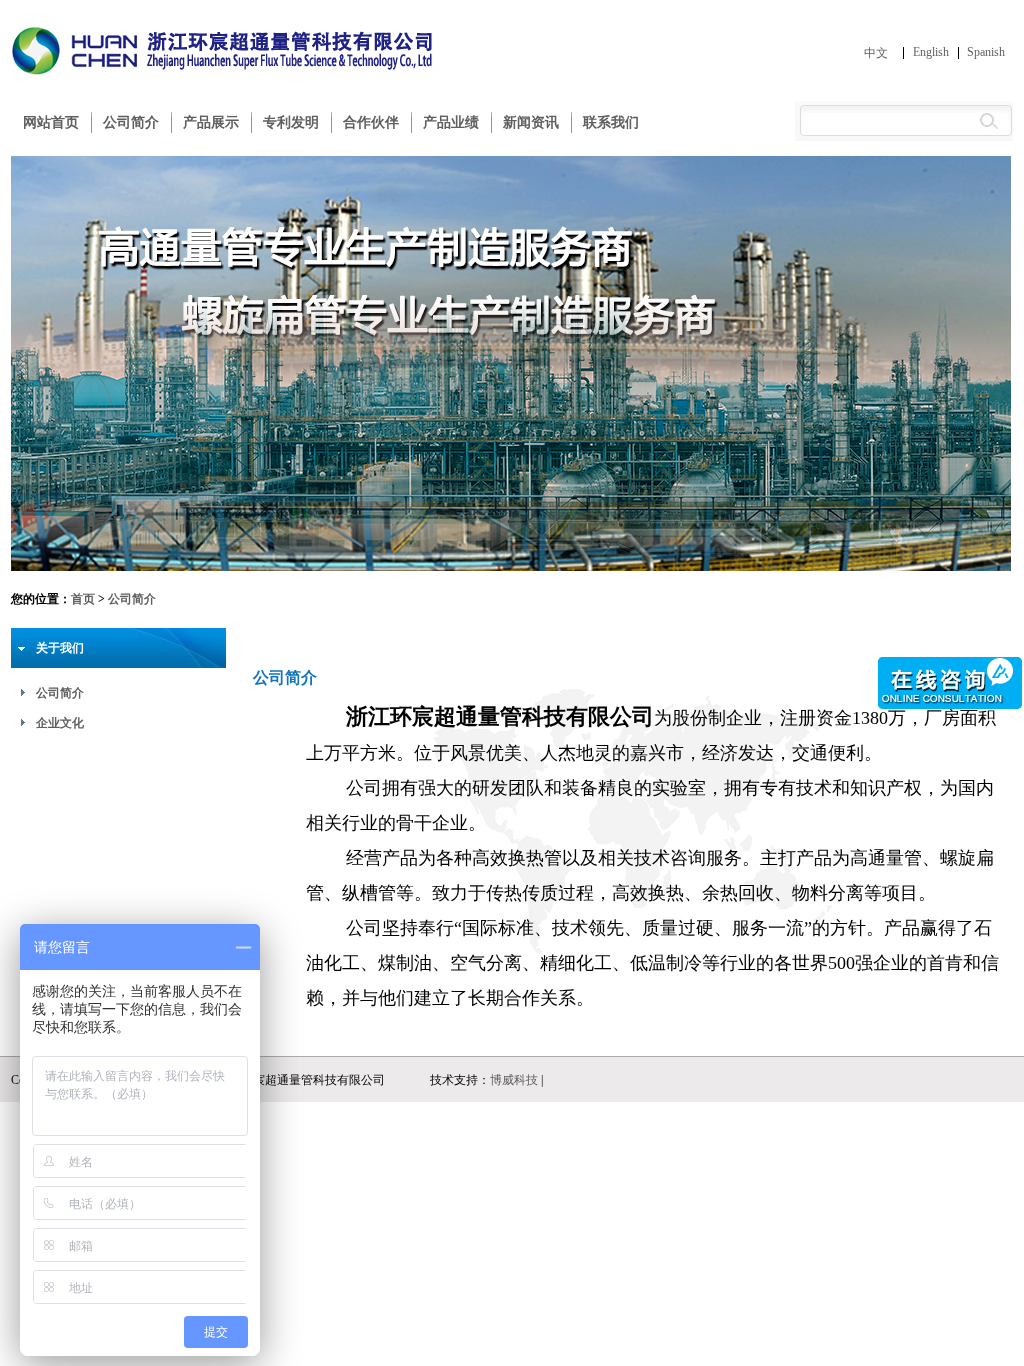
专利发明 (291, 122)
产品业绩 (451, 122)
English (931, 52)
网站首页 (51, 122)
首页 (83, 599)
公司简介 (131, 122)
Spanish (986, 52)
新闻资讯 (531, 122)
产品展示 (211, 122)
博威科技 (514, 1080)
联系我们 (611, 122)
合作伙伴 (371, 122)
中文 (876, 53)
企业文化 (60, 723)
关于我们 (60, 648)
